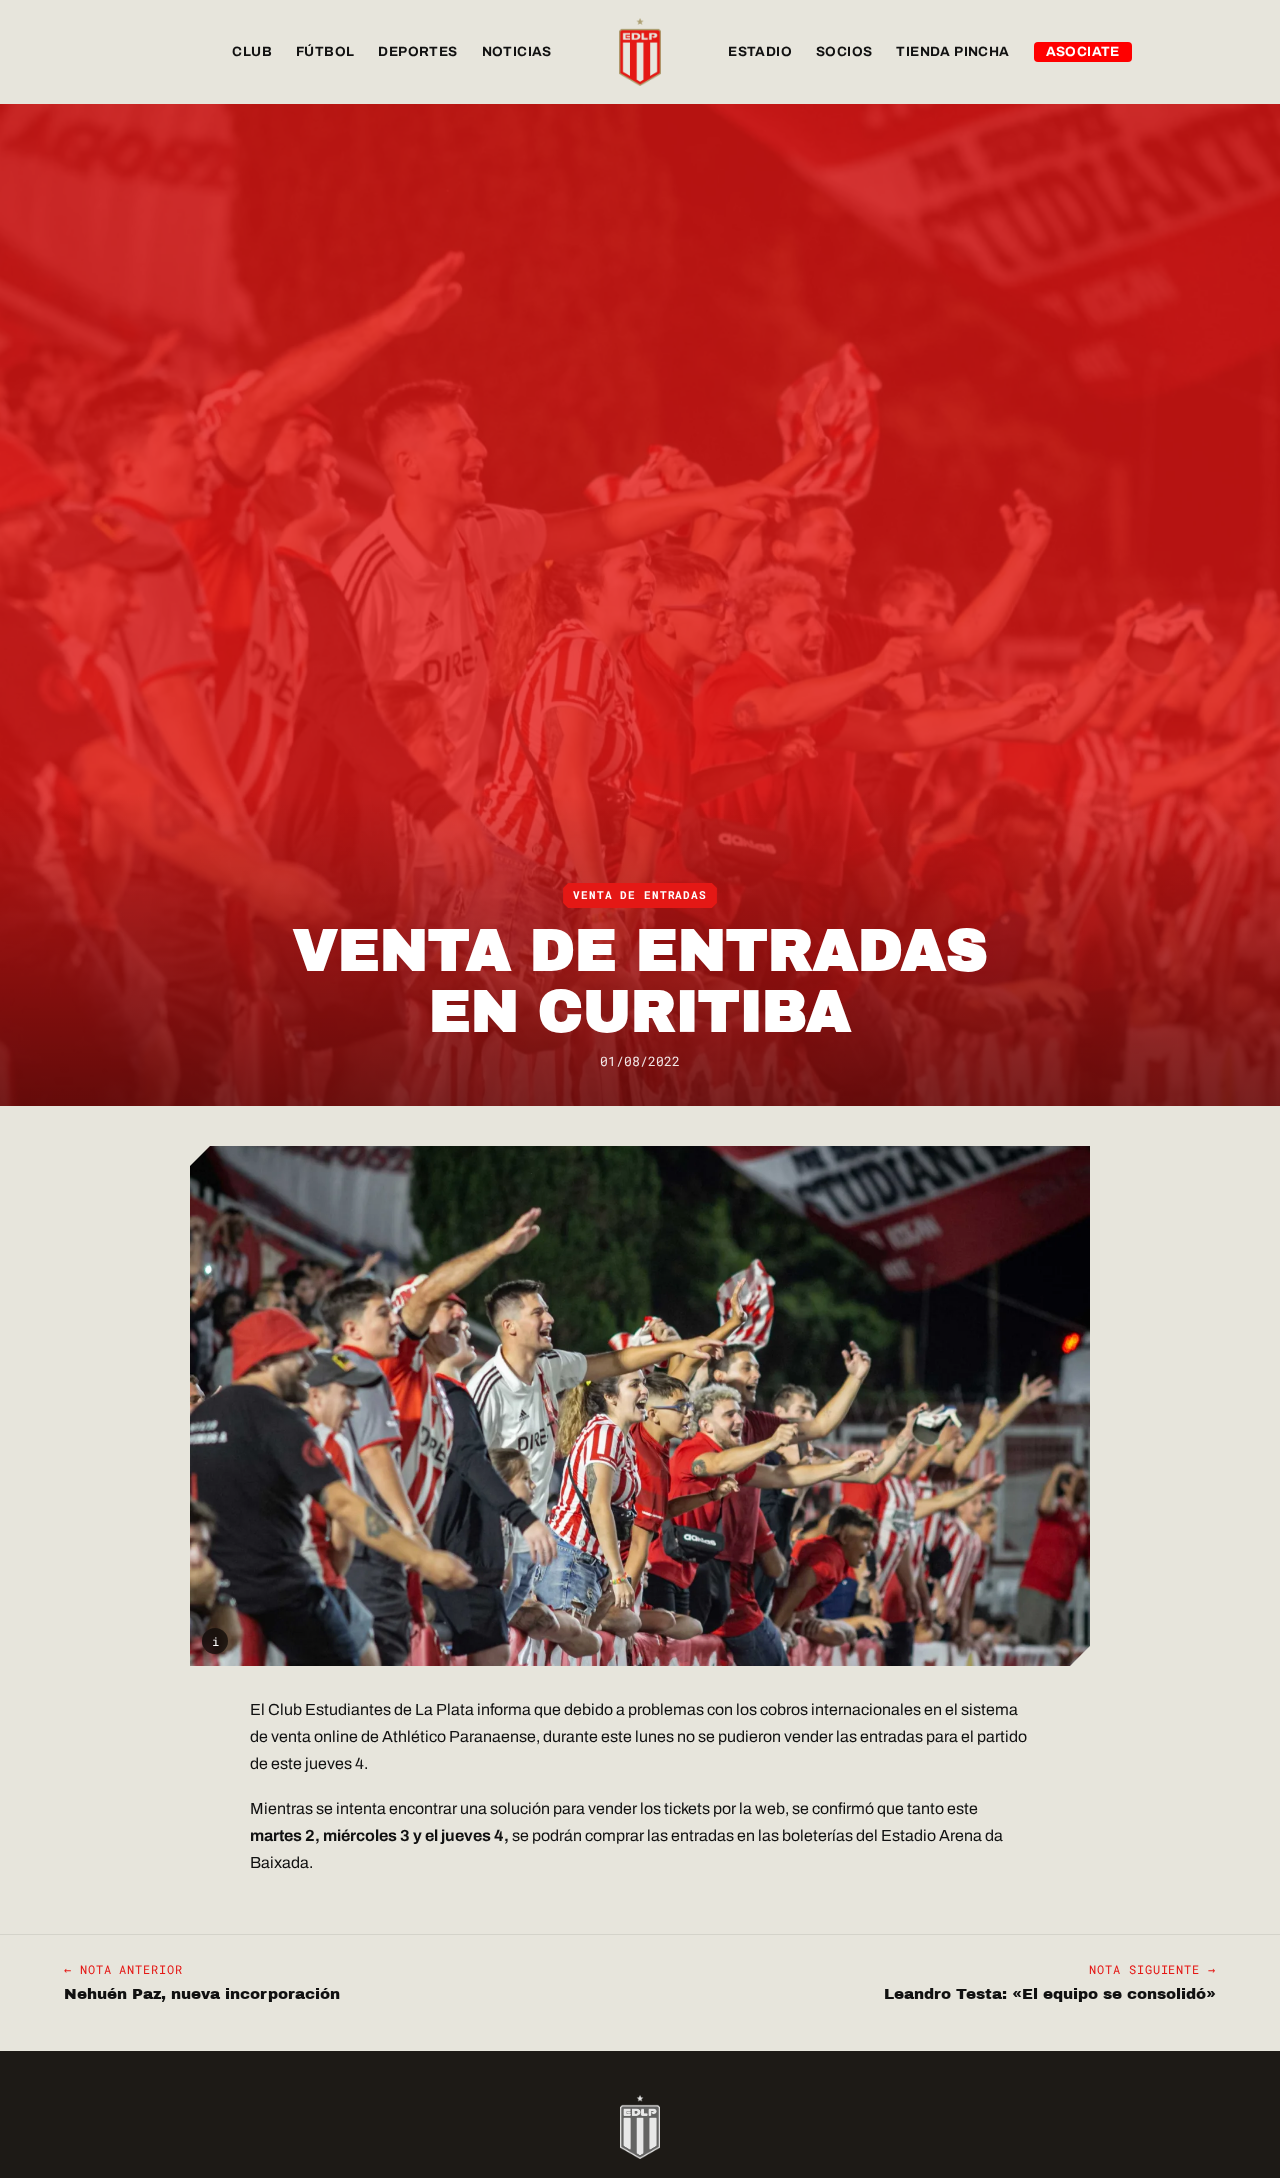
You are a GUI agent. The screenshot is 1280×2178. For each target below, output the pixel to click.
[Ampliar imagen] (640, 1406)
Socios (844, 51)
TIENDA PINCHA (952, 51)
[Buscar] (1196, 52)
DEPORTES (417, 51)
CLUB (252, 51)
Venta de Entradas (640, 895)
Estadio (760, 51)
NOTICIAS (517, 51)
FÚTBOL (325, 51)
